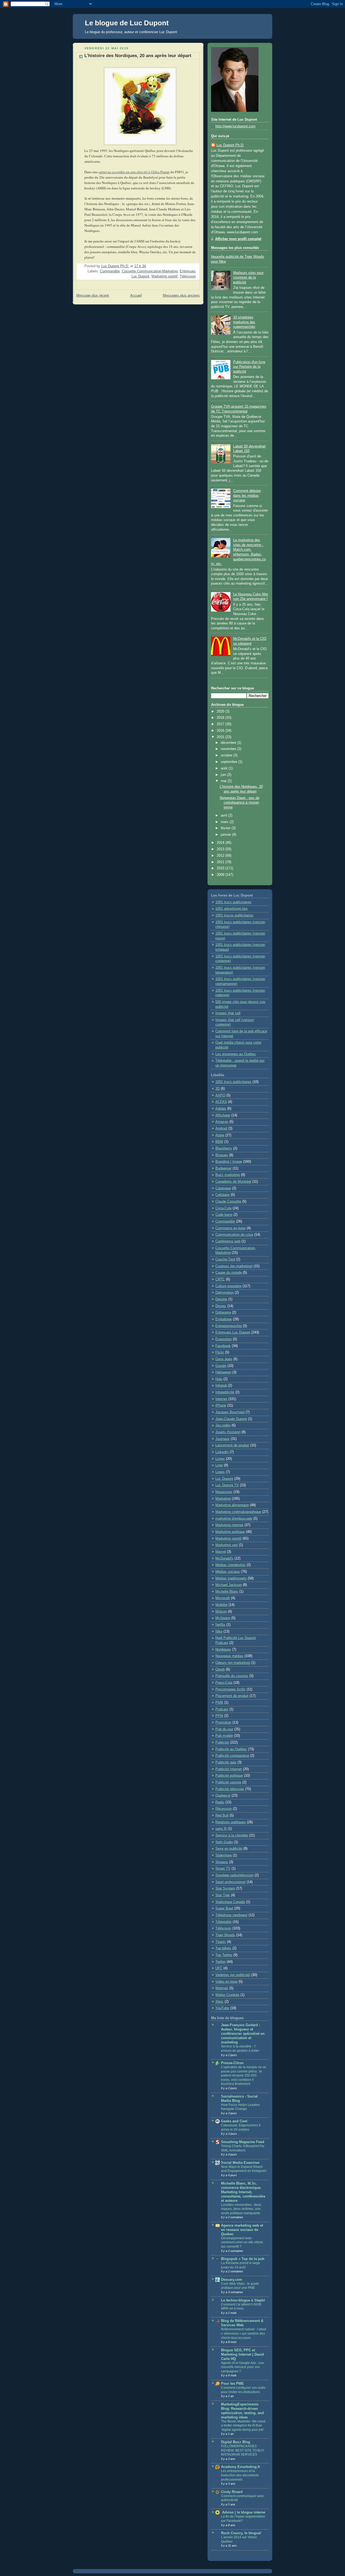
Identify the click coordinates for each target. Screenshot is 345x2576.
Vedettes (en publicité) (233, 1975)
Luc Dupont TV (227, 1485)
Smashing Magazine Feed (243, 2142)
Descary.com (232, 2280)
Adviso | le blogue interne (243, 2512)
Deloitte (221, 1299)
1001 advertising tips (232, 909)
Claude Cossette (228, 1202)
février (226, 828)
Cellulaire (222, 1195)
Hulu (219, 1379)
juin (224, 775)
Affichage (223, 1115)
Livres (220, 1459)
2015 (221, 737)
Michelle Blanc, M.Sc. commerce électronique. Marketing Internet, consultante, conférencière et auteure (243, 2192)
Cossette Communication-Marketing (150, 271)
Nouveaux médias (229, 1656)
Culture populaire (228, 1286)
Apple (220, 1135)
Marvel (221, 1552)
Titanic (221, 1942)
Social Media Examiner (240, 2163)
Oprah (220, 1669)
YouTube (222, 2008)
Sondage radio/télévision (234, 1875)
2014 (221, 843)
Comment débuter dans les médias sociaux (247, 496)
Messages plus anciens (181, 296)
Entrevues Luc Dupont (233, 1332)
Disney (221, 1306)
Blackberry (224, 1148)
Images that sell (228, 1013)
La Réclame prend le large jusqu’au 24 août (241, 2265)
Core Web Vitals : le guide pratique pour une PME (240, 2286)
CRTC (220, 1279)
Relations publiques (231, 1822)
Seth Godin (224, 1842)
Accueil (136, 296)
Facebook (223, 1346)
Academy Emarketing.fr (241, 2467)
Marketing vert (227, 1545)
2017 (221, 724)
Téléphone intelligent (231, 1915)
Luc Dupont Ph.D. (230, 145)
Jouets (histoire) (228, 1432)
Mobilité (221, 1605)
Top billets (223, 1948)
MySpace (223, 1618)
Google (221, 1366)
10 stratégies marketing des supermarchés (244, 322)
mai (224, 781)
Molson (221, 1612)
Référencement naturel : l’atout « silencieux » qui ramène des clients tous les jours (244, 2333)
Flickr (220, 1352)
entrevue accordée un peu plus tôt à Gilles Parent (134, 172)
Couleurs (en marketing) (234, 1266)
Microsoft (223, 1598)
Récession (224, 1809)
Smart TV (223, 1869)
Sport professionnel (230, 1882)
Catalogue (223, 1188)
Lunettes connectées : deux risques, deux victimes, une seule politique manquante (241, 2209)
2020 (221, 711)
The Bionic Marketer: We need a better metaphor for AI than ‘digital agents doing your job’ (243, 2426)
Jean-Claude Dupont (231, 1419)
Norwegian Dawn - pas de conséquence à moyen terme (239, 803)
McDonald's (224, 1558)
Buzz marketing (228, 1175)
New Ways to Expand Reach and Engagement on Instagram (244, 2169)
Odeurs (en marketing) (233, 1663)
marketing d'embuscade (234, 1519)
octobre (227, 755)
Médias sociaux (228, 1572)
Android (221, 1129)
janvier (226, 835)
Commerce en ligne (230, 1228)
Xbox (219, 2002)
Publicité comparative (232, 1756)
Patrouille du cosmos (232, 1676)
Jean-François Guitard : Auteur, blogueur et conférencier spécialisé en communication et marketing (243, 2034)
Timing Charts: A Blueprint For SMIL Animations (243, 2148)
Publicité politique (229, 1776)
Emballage (224, 1319)
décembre (229, 743)
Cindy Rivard (232, 2492)
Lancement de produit (232, 1445)
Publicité (222, 1742)
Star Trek (223, 1895)
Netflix (220, 1625)
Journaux (222, 1439)
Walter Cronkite (227, 1995)
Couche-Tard (225, 1259)
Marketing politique (230, 1532)
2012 (221, 856)
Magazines (224, 1492)
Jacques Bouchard (230, 1412)
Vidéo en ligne (226, 1982)
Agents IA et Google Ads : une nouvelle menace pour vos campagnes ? (243, 2367)
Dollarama (223, 1313)
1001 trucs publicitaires (233, 902)
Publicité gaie (226, 1762)
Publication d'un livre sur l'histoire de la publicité (249, 367)
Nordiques (223, 1650)
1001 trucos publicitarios (234, 915)
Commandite (110, 271)
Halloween (223, 1372)
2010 (221, 868)
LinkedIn (222, 1452)
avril (225, 815)
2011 (221, 862)
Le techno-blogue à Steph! (243, 2300)
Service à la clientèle (232, 1835)
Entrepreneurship (229, 1326)
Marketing (223, 1499)
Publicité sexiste (228, 1782)
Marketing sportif (165, 276)
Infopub (221, 1386)
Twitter (220, 1962)
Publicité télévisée (230, 1789)
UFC (219, 1968)
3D (218, 1089)
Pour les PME (232, 2384)
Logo (219, 1465)
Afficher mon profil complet (238, 239)
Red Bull (222, 1815)
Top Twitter (224, 1955)
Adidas (221, 1109)
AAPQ (220, 1095)
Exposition (224, 1339)
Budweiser (223, 1168)
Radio (220, 1802)
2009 (221, 875)
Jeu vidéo (223, 1425)
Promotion (223, 1723)
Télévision (188, 276)
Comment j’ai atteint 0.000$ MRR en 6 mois (241, 2307)
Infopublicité (225, 1392)
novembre (229, 749)
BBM (219, 1142)
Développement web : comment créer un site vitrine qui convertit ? (242, 2242)
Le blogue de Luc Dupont (127, 23)
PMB (219, 1703)
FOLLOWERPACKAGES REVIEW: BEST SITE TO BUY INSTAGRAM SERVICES (243, 2450)
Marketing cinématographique (238, 1512)
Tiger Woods (225, 1935)
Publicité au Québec (231, 1749)
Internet (221, 1399)
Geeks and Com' (235, 2121)
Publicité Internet (229, 1769)
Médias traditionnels (231, 1578)
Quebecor (223, 1796)
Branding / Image (229, 1162)
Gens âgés (224, 1359)
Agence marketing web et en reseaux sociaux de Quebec (242, 2230)
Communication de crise (234, 1235)
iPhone (221, 1405)
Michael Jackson (229, 1585)
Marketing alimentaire (232, 1505)
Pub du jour (224, 1729)
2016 (221, 731)
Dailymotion (225, 1293)
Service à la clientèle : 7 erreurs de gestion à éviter (240, 2049)
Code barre (224, 1215)
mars (225, 822)
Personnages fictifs (230, 1689)
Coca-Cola (223, 1208)
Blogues (222, 1155)
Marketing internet (229, 1525)
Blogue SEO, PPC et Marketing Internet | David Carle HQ (242, 2355)
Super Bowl (224, 1908)
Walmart (222, 1988)
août (225, 768)
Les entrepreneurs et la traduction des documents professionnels (240, 2475)
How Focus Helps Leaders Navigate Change (240, 2107)
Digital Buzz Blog (236, 2442)
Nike (219, 1631)
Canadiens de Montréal (233, 1182)
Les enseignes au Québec (236, 1054)
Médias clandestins (230, 1565)
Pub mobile (224, 1736)
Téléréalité (223, 1922)
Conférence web (228, 1241)
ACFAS (221, 1102)
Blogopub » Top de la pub (243, 2259)
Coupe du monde (229, 1273)
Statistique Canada (230, 1902)
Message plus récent (93, 296)
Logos (220, 1472)
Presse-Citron (232, 2063)
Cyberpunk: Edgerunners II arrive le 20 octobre (241, 2127)
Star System (225, 1888)
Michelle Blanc (227, 1592)
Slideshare (224, 1855)
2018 (221, 718)
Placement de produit (232, 1696)
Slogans (222, 1862)
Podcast (222, 1709)
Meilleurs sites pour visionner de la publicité (248, 278)
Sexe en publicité (229, 1849)
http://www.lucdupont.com (235, 126)
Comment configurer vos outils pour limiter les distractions (243, 2390)
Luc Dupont (224, 1479)
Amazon (222, 1122)
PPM (219, 1716)
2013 (221, 849)
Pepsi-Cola (224, 1683)
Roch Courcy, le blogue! (241, 2533)
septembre (230, 762)
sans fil (221, 1829)
